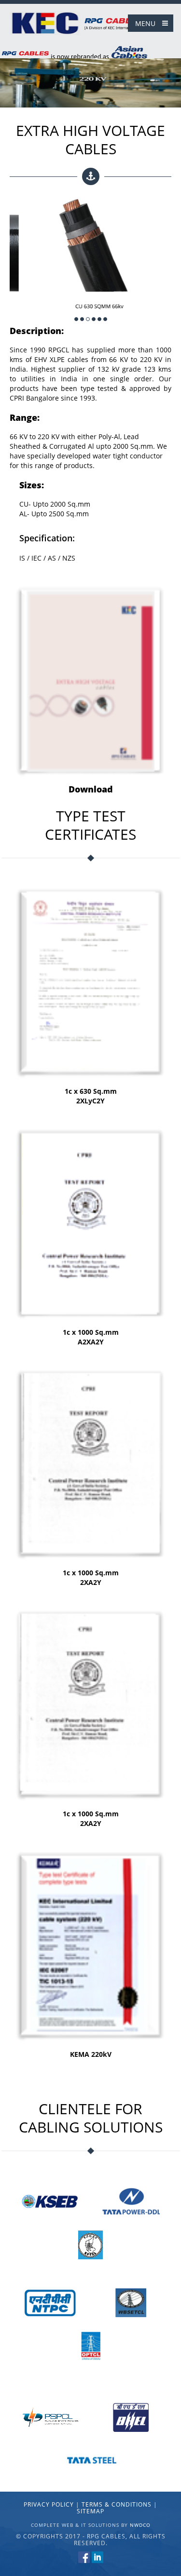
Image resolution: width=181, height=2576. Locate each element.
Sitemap (90, 2511)
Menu (145, 23)
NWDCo (140, 2525)
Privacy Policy (49, 2504)
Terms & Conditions (117, 2504)
